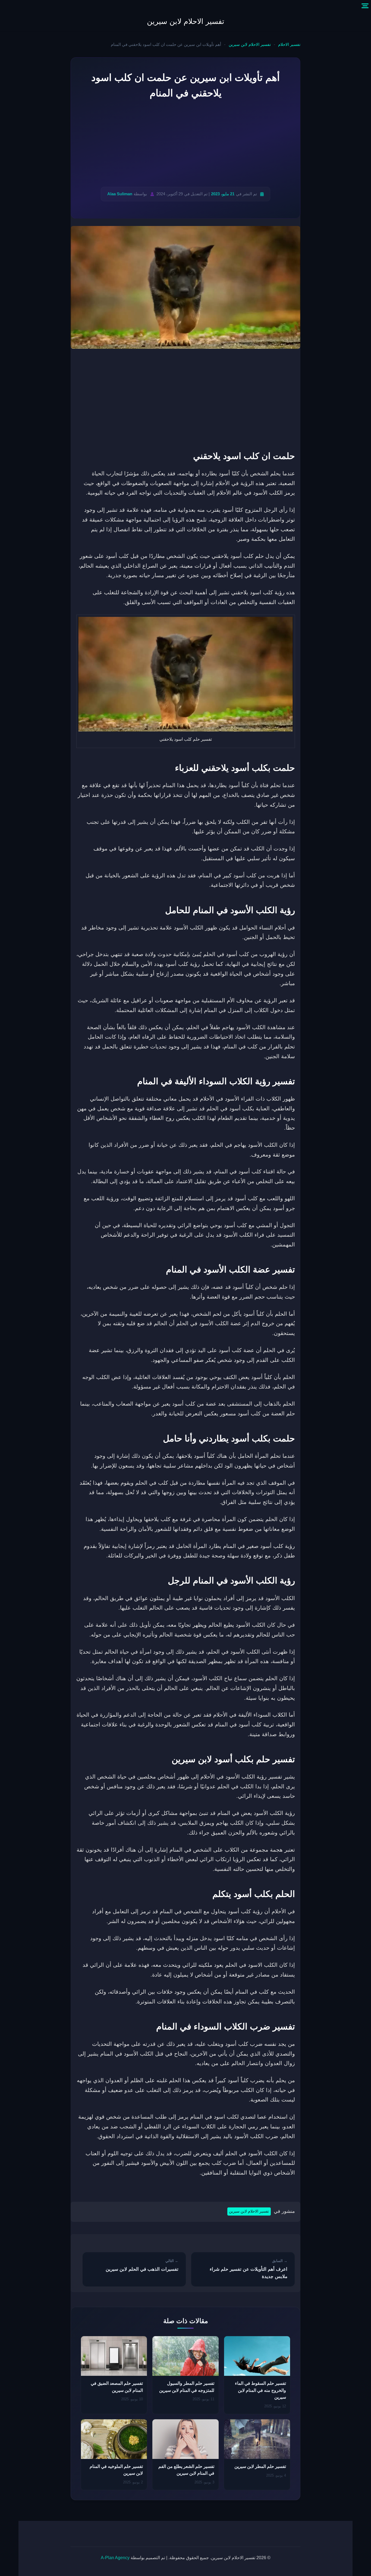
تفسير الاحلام (289, 45)
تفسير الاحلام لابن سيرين (186, 21)
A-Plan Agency (115, 2558)
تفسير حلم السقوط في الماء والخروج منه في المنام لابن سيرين (260, 2390)
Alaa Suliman (120, 194)
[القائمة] (365, 6)
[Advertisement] (185, 144)
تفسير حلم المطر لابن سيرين (260, 2466)
